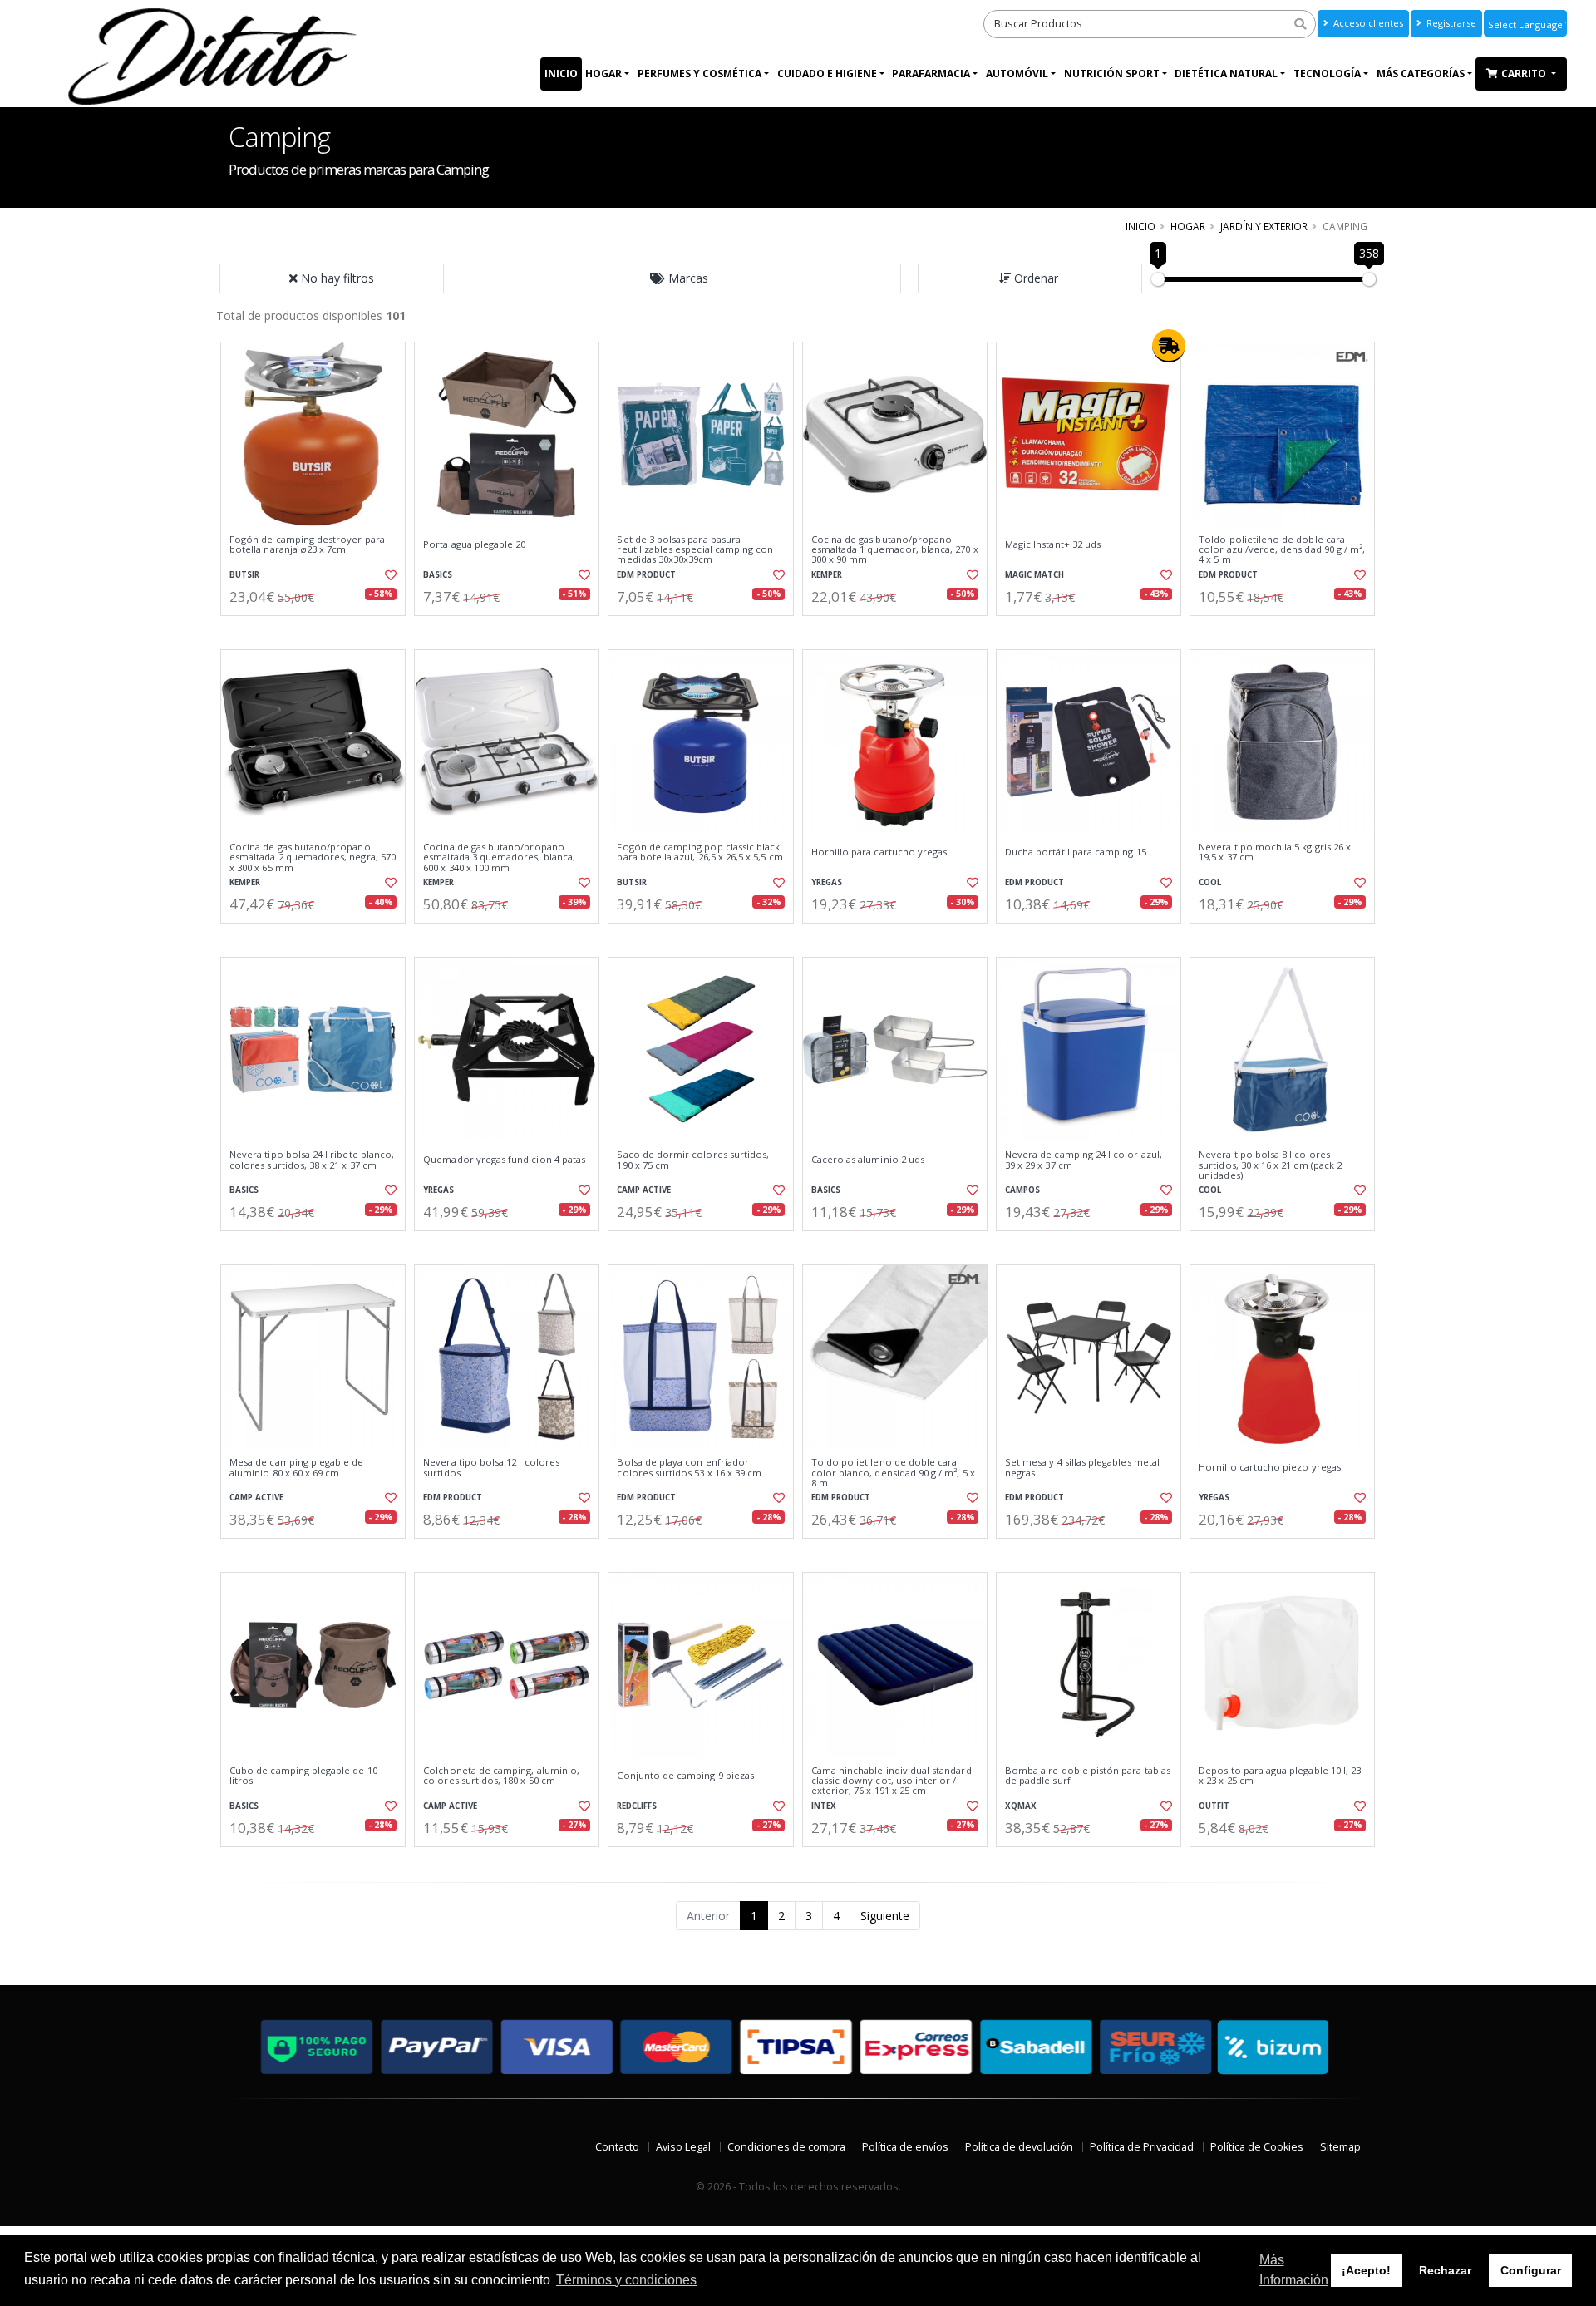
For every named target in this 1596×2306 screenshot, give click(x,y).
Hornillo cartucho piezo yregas (1270, 1467)
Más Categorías (1421, 74)
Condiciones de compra (786, 2147)
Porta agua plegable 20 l (477, 544)
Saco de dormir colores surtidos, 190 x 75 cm (693, 1160)
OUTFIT (1214, 1806)
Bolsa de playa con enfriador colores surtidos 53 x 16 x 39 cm (689, 1468)
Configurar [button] (1531, 2270)
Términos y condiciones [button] (626, 2280)
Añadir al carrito (318, 630)
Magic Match (1034, 575)
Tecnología (1327, 74)
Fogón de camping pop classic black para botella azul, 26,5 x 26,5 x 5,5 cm (699, 852)
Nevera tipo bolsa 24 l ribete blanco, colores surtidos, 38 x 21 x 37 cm (312, 1160)
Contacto (617, 2147)
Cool (1210, 882)
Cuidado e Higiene (827, 74)
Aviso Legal (683, 2147)
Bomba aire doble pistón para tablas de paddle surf (1088, 1776)
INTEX (824, 1806)
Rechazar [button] (1445, 2270)
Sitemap (1340, 2147)
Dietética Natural (1226, 74)
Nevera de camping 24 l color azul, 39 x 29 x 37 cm (1084, 1160)
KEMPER (827, 575)
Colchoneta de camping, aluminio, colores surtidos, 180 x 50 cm (501, 1776)
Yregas (827, 882)
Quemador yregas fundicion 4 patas (504, 1160)
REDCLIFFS (637, 1806)
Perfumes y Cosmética (699, 74)
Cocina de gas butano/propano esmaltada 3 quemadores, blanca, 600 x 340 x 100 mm (499, 857)
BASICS (438, 575)
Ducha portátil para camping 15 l (1078, 852)
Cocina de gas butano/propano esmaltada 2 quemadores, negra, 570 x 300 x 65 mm (313, 857)
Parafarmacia (931, 74)
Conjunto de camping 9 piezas (685, 1776)
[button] (681, 278)
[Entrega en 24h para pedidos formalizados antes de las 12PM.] (1169, 346)
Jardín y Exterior (1264, 226)
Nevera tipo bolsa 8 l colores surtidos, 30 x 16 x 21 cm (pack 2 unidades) (1270, 1165)
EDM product (646, 575)
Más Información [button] (1294, 2270)
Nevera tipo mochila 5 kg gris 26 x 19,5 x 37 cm (1275, 852)
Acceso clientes (1367, 23)
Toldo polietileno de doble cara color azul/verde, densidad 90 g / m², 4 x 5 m (1282, 550)
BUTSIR (244, 575)
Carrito (1525, 74)
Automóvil (1017, 74)
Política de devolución (1019, 2147)
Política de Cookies (1257, 2147)
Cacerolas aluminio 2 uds (868, 1160)
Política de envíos (905, 2147)
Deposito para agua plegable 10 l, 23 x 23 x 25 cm (1280, 1776)
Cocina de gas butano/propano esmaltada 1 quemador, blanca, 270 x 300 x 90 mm (895, 550)
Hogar (603, 74)
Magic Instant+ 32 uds (1053, 544)
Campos (1022, 1190)
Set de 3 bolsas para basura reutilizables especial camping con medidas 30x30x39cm (695, 550)
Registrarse (1450, 23)
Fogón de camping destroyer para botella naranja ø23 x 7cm (307, 545)
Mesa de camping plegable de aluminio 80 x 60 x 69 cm (297, 1468)
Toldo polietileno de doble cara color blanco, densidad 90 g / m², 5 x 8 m (893, 1473)
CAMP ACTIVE (644, 1190)
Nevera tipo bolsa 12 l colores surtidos (491, 1468)
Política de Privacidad (1142, 2147)
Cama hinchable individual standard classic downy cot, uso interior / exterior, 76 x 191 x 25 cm (892, 1781)
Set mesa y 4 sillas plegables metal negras (1082, 1468)
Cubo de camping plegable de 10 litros (303, 1776)
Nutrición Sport (1112, 74)
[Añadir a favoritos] (389, 575)
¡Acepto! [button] (1366, 2270)
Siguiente (885, 1916)
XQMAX (1021, 1806)
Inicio (561, 74)
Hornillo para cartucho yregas (879, 852)
